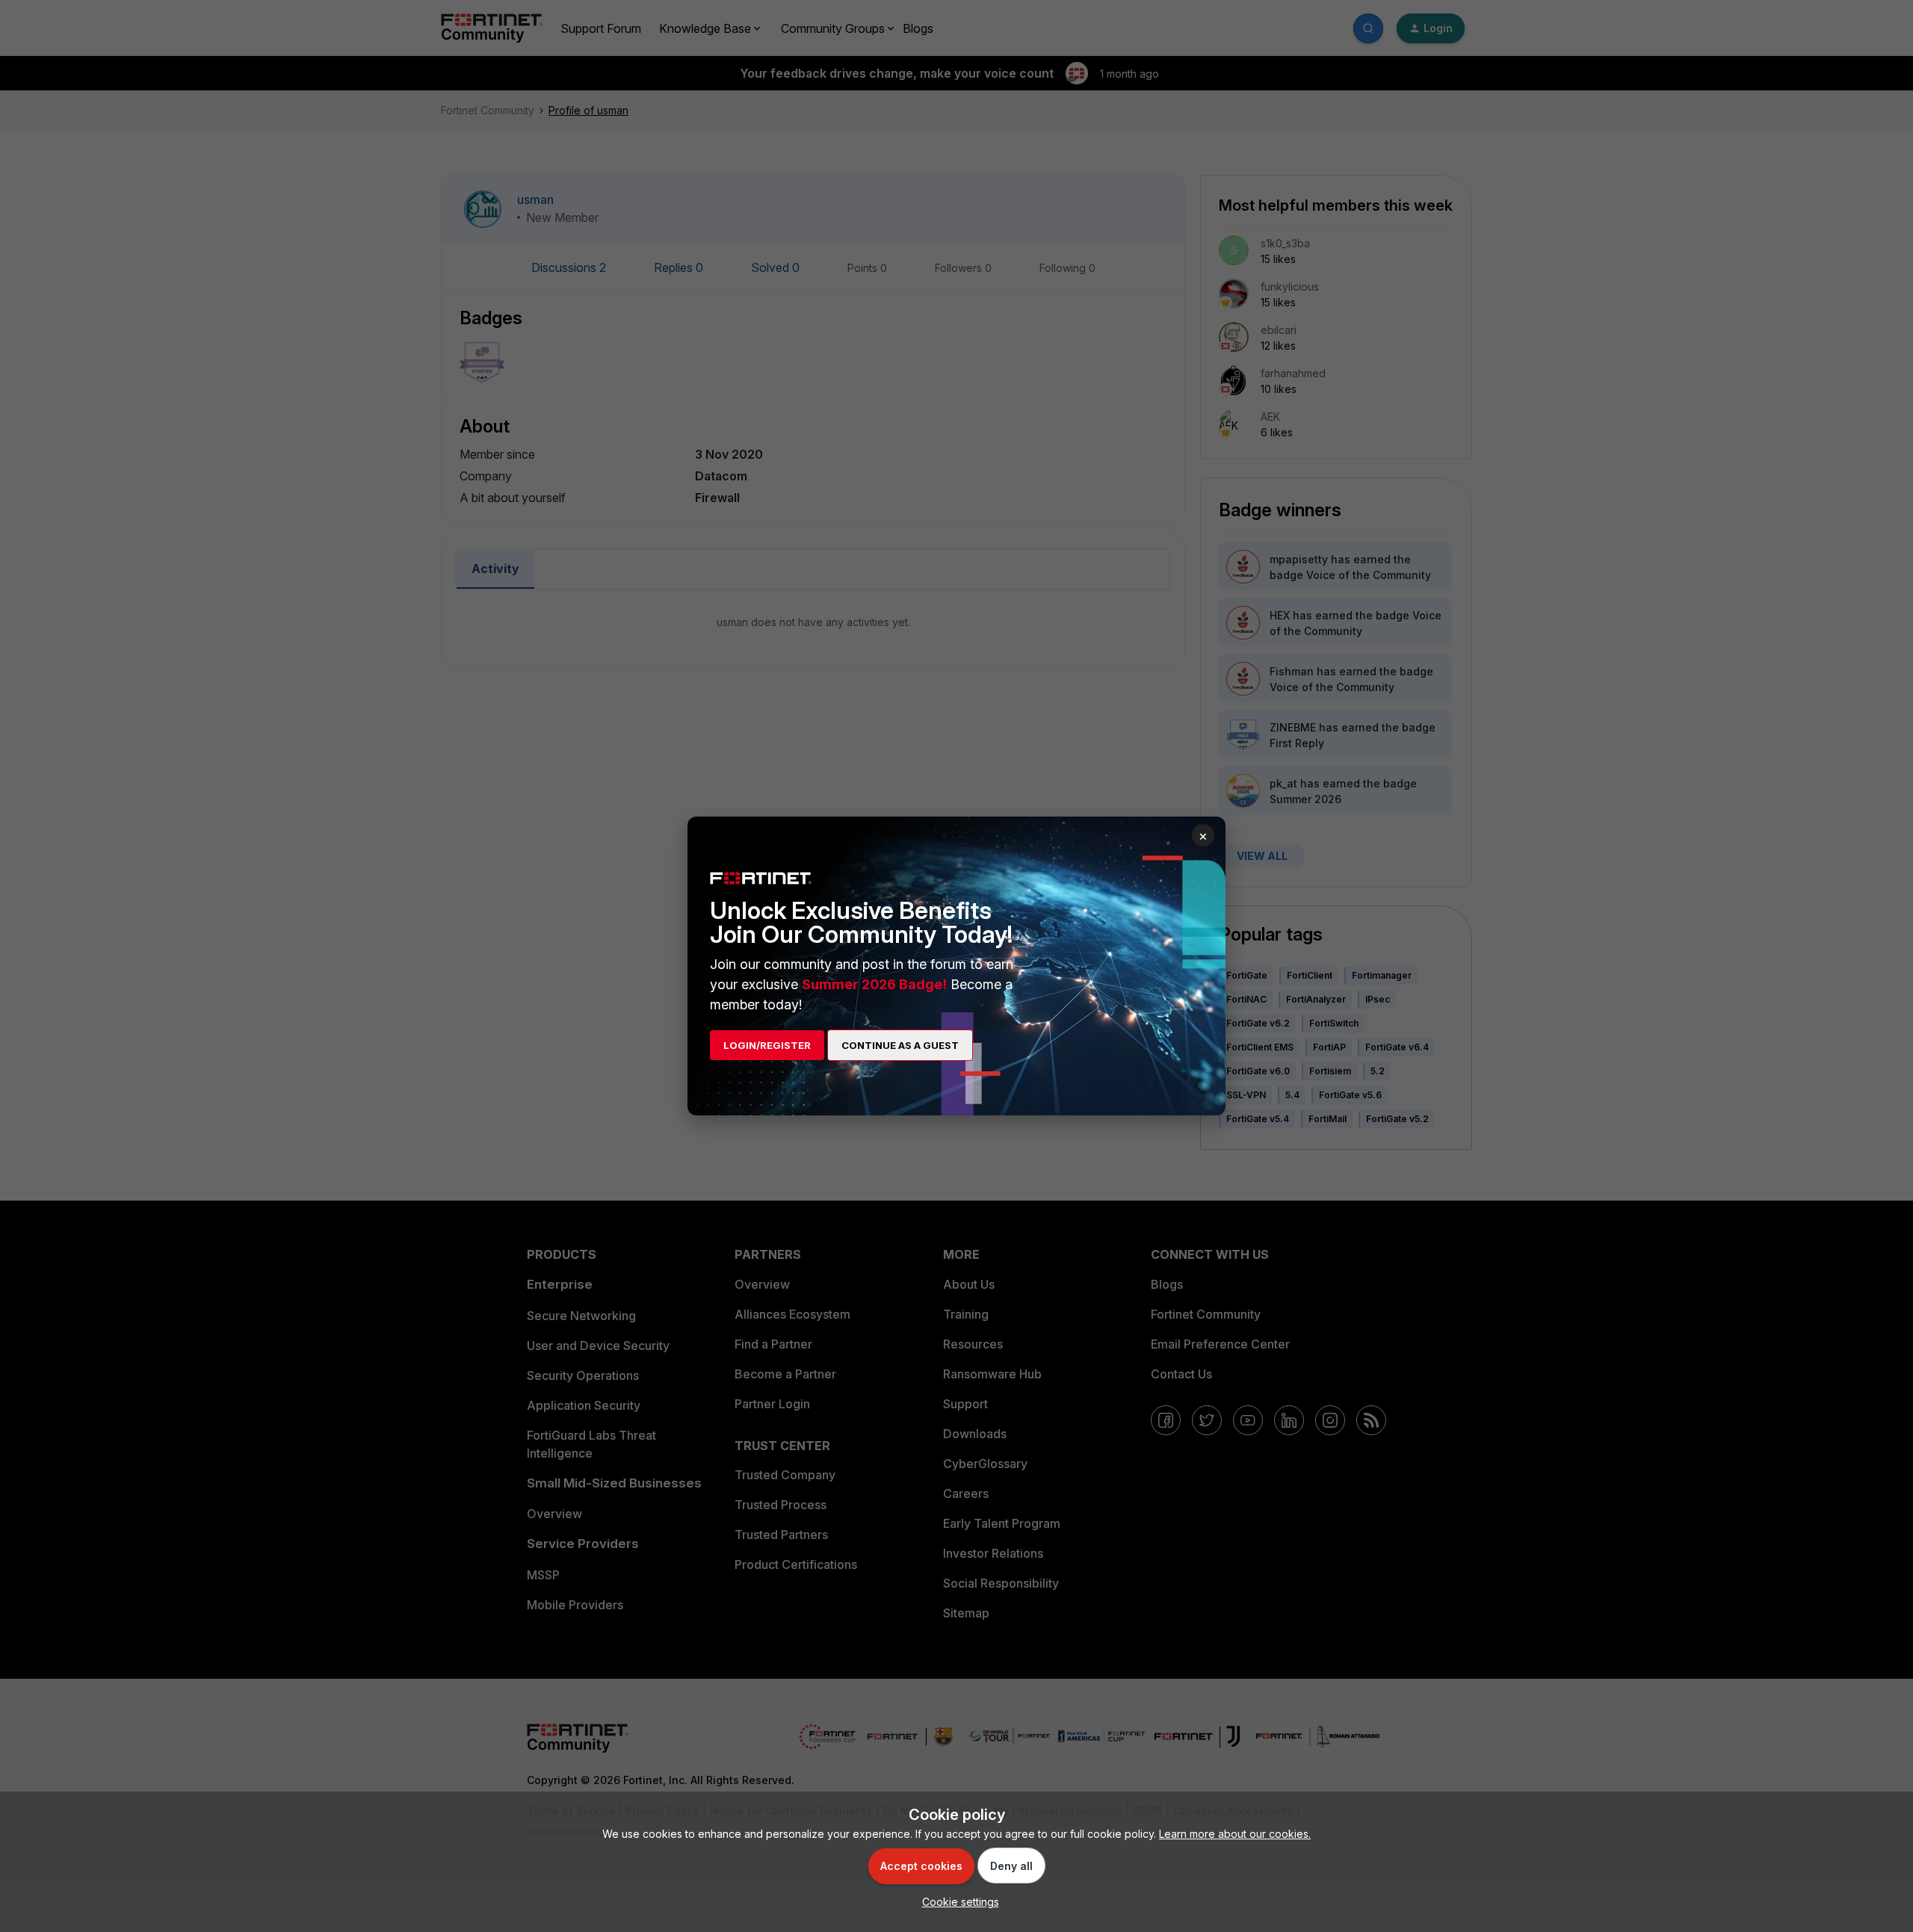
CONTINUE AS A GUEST (900, 1045)
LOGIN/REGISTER (767, 1045)
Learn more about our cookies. (1235, 1834)
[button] (957, 1902)
